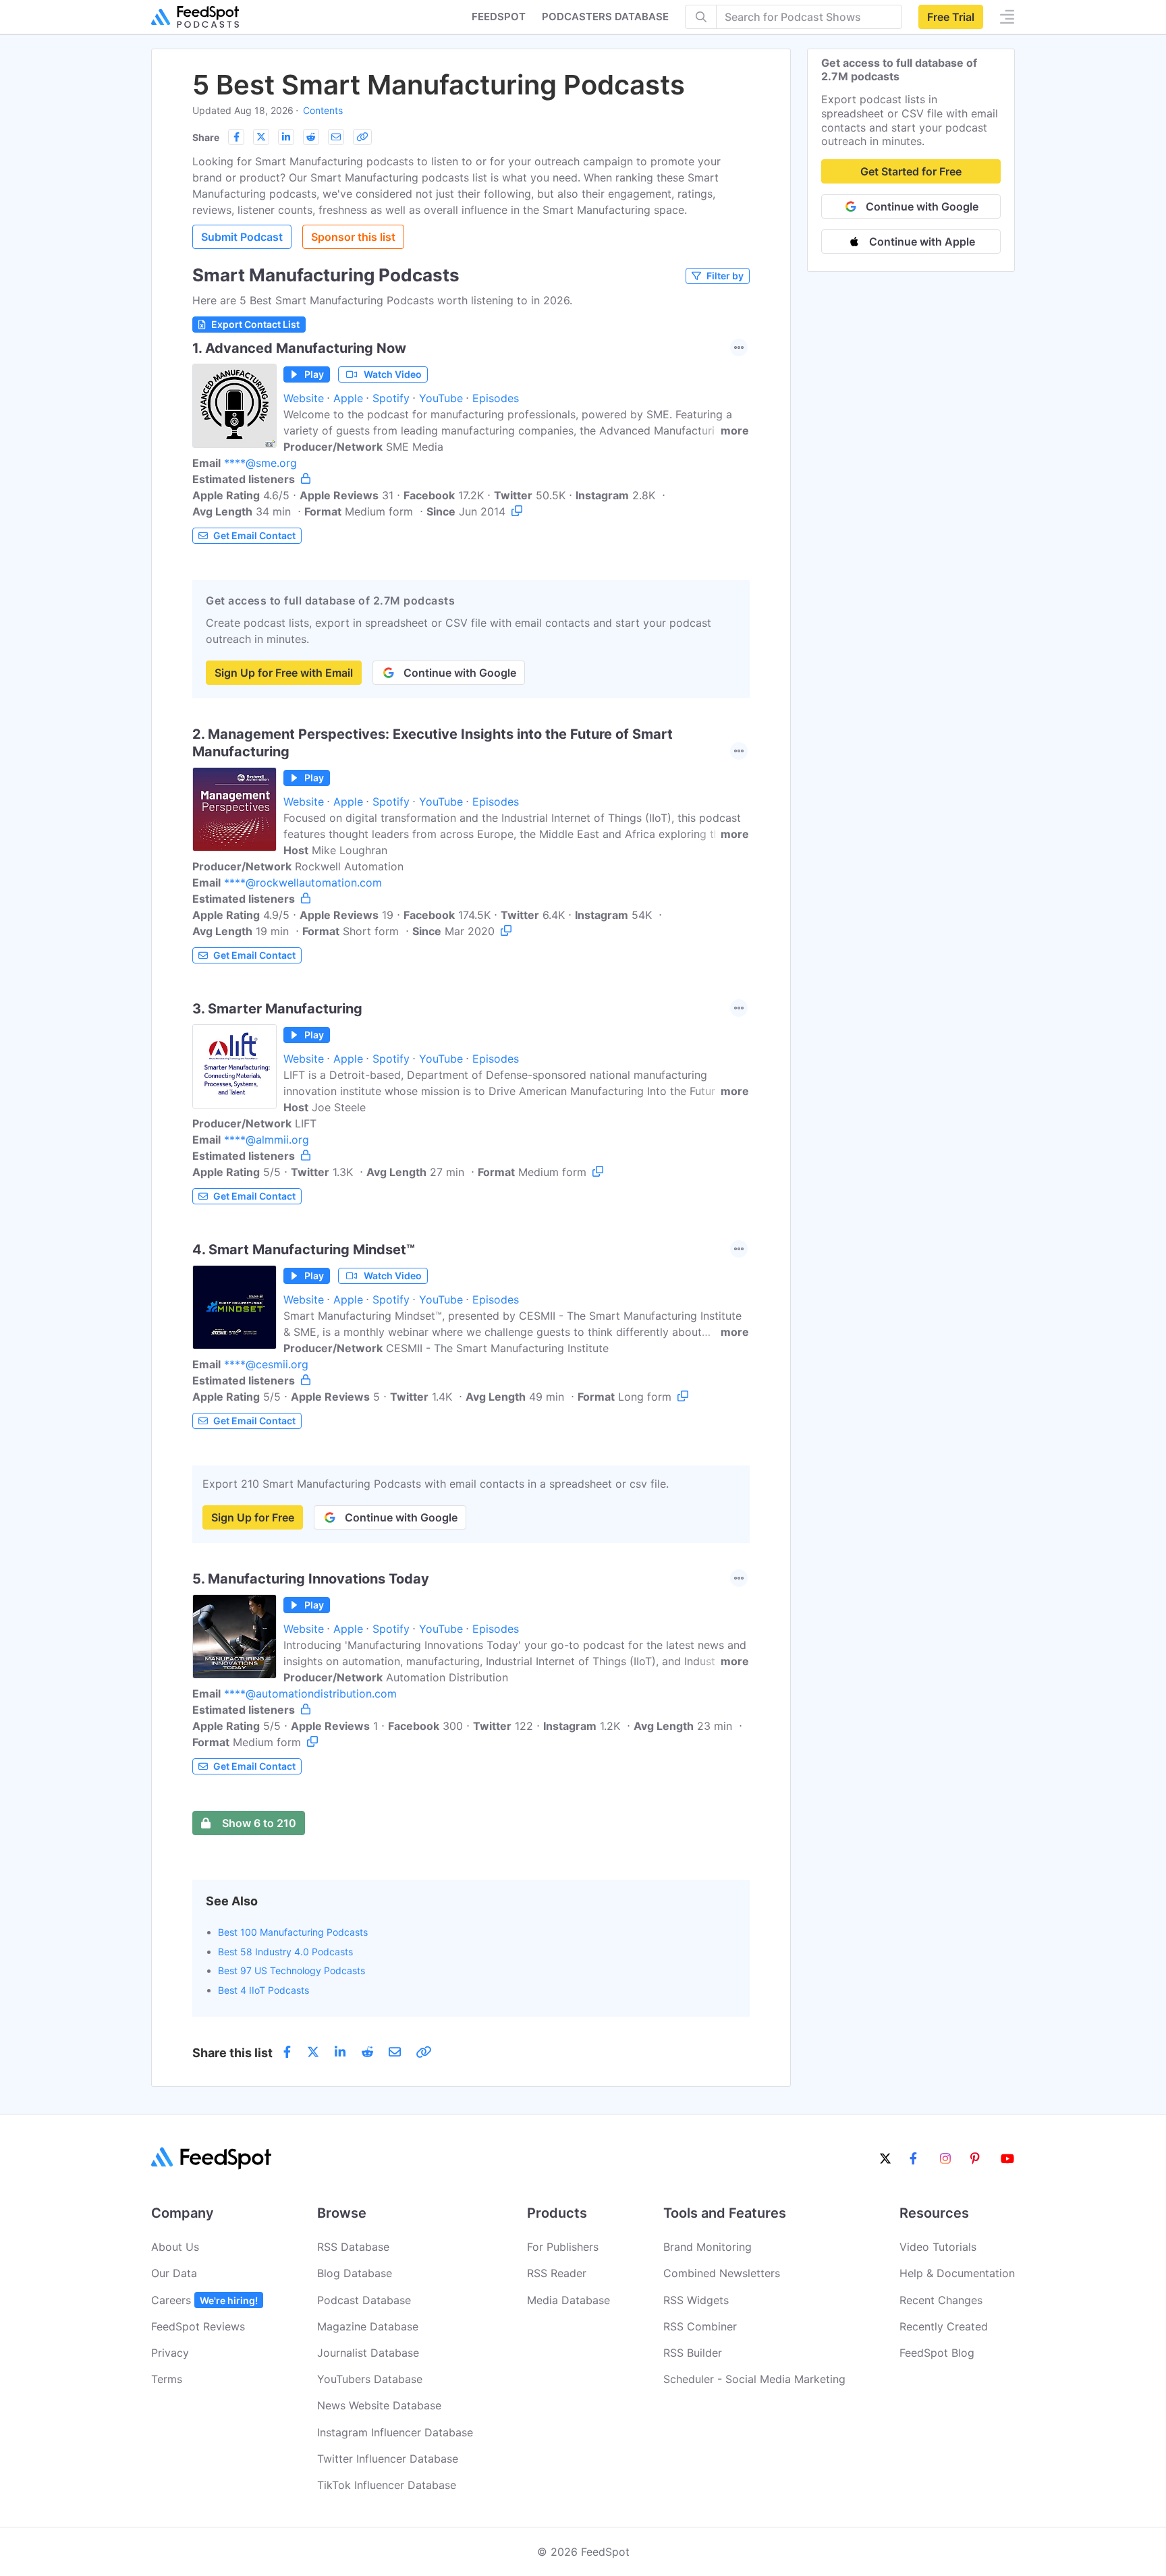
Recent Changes (941, 2300)
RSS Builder (693, 2353)
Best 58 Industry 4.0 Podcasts (285, 1952)
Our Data (174, 2273)
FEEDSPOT (499, 17)
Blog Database (355, 2273)
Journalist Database (368, 2353)
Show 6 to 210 (259, 1823)
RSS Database (353, 2247)
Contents (323, 110)
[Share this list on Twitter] (261, 137)
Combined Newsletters (722, 2273)
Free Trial (951, 17)
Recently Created (944, 2326)
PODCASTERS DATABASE (605, 17)
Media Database (568, 2300)
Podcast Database (364, 2300)
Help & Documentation (957, 2273)
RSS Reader (557, 2273)
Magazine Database (368, 2326)
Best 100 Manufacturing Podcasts (293, 1932)
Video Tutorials (938, 2247)
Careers (204, 2300)
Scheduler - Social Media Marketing (754, 2379)
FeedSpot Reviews (198, 2326)
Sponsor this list (353, 237)
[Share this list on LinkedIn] (286, 137)
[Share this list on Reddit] (311, 137)
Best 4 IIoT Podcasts (263, 1990)
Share (206, 137)
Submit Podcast (242, 237)
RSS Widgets (696, 2300)
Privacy (170, 2353)
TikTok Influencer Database (387, 2485)
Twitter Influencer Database (388, 2459)
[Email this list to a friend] (336, 137)
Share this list (232, 2053)
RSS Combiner (700, 2326)
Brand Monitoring (707, 2247)
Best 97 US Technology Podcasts (291, 1970)
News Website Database (379, 2405)
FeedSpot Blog (937, 2353)
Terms (167, 2379)
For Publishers (563, 2247)
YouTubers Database (370, 2379)
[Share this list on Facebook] (236, 137)
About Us (175, 2247)
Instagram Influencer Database (395, 2432)
